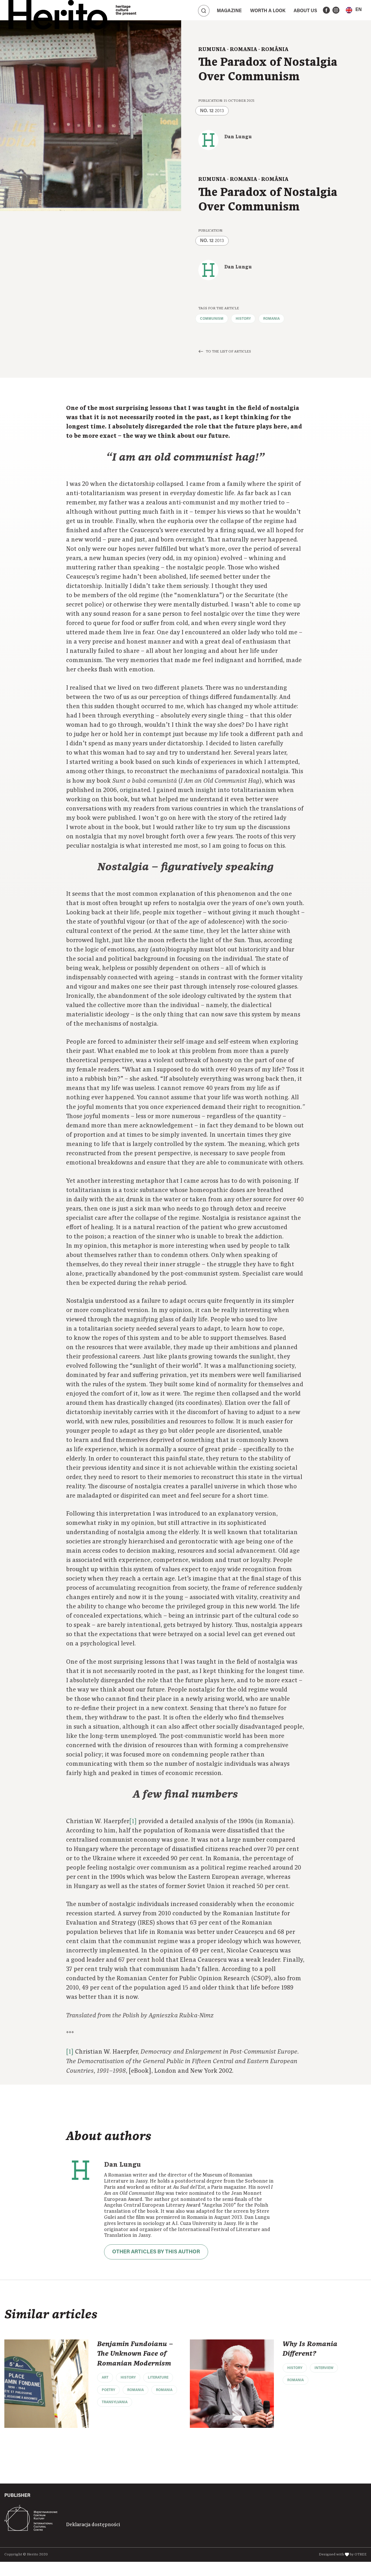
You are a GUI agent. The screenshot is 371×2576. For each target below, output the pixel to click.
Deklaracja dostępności (93, 2525)
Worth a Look (268, 11)
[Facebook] (326, 10)
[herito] (58, 10)
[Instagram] (336, 10)
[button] (354, 10)
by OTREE (358, 2554)
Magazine (229, 11)
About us (305, 11)
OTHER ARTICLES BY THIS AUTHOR (156, 2252)
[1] (133, 1821)
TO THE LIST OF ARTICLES (228, 351)
